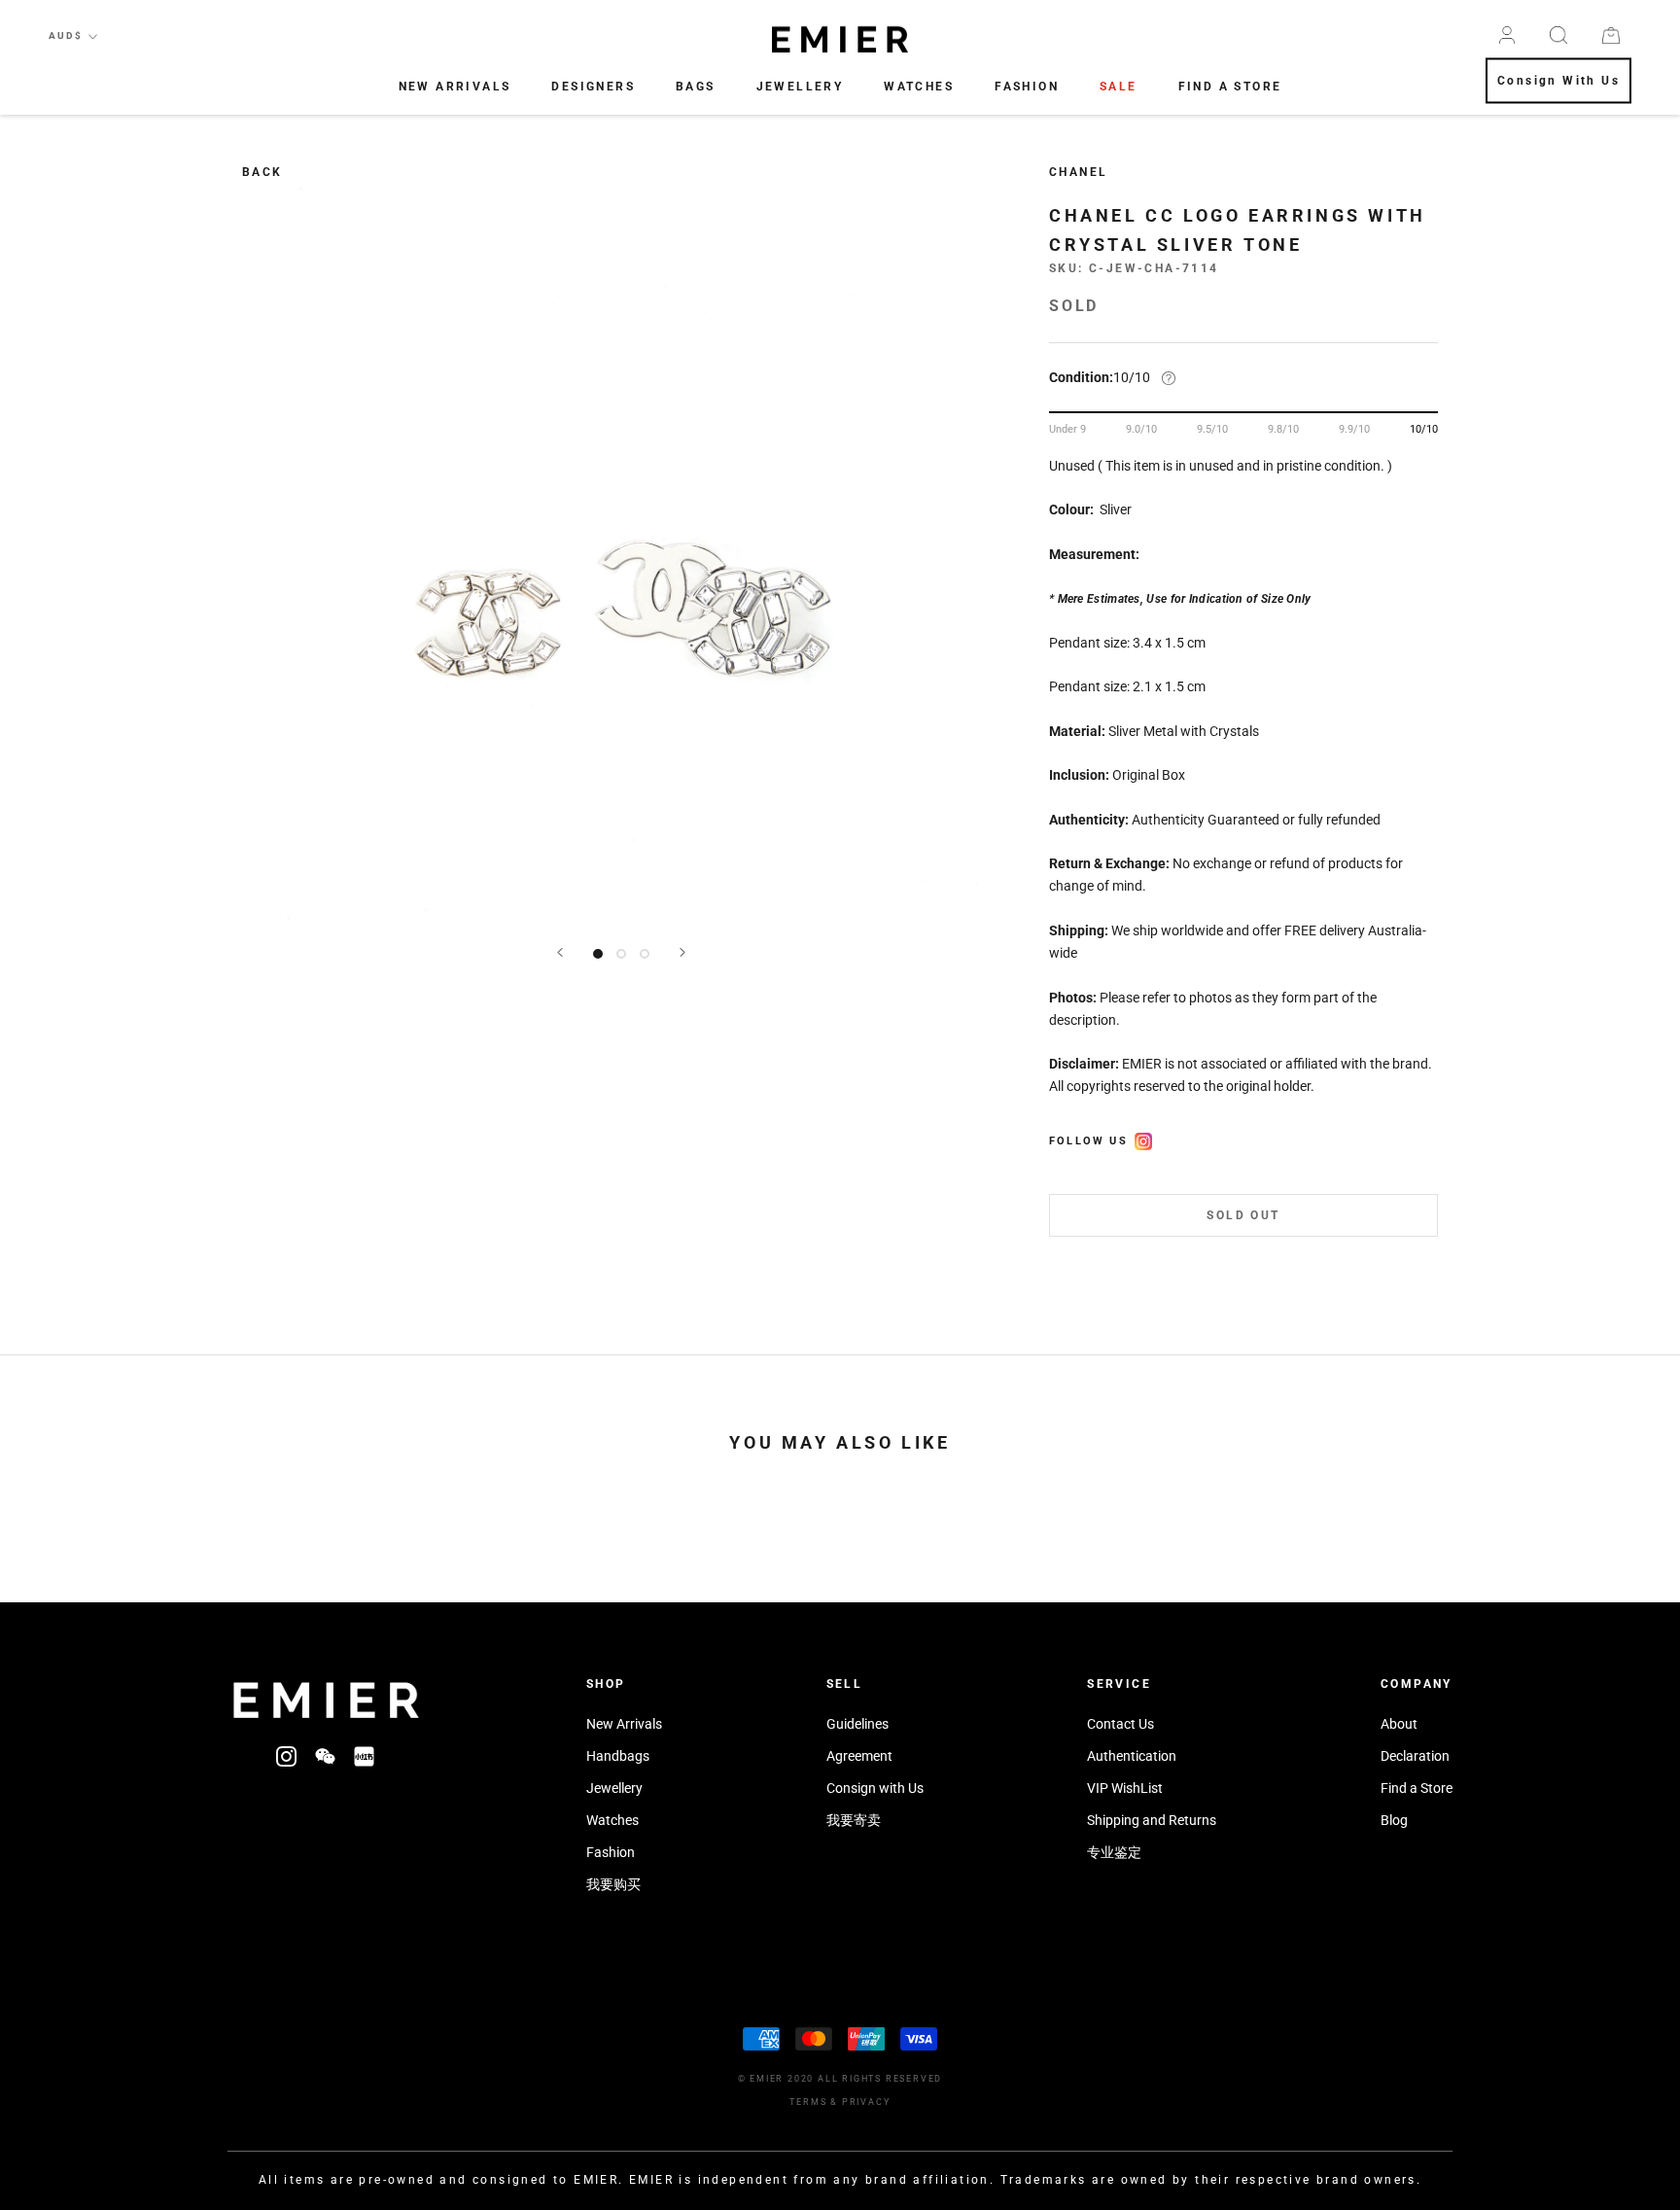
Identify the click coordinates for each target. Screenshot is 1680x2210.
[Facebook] (1143, 1139)
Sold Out (1243, 1216)
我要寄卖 (854, 1820)
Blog (1394, 1820)
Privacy (866, 2102)
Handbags (618, 1756)
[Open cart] (1611, 35)
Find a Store (1417, 1788)
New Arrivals (455, 87)
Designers (593, 87)
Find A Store (1230, 87)
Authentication (1132, 1756)
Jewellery (800, 87)
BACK (262, 172)
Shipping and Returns (1152, 1820)
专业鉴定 (1114, 1852)
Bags (696, 87)
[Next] (682, 952)
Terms (808, 2102)
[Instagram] (286, 1755)
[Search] (1558, 35)
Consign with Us (875, 1788)
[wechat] (325, 1755)
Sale (1119, 87)
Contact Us (1120, 1724)
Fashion (1027, 87)
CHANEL (1078, 172)
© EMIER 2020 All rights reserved (840, 2079)
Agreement (859, 1756)
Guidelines (857, 1724)
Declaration (1415, 1756)
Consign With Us (1558, 82)
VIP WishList (1125, 1788)
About (1399, 1724)
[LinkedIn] (364, 1755)
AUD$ (66, 35)
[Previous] (560, 952)
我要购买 (613, 1884)
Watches (919, 87)
